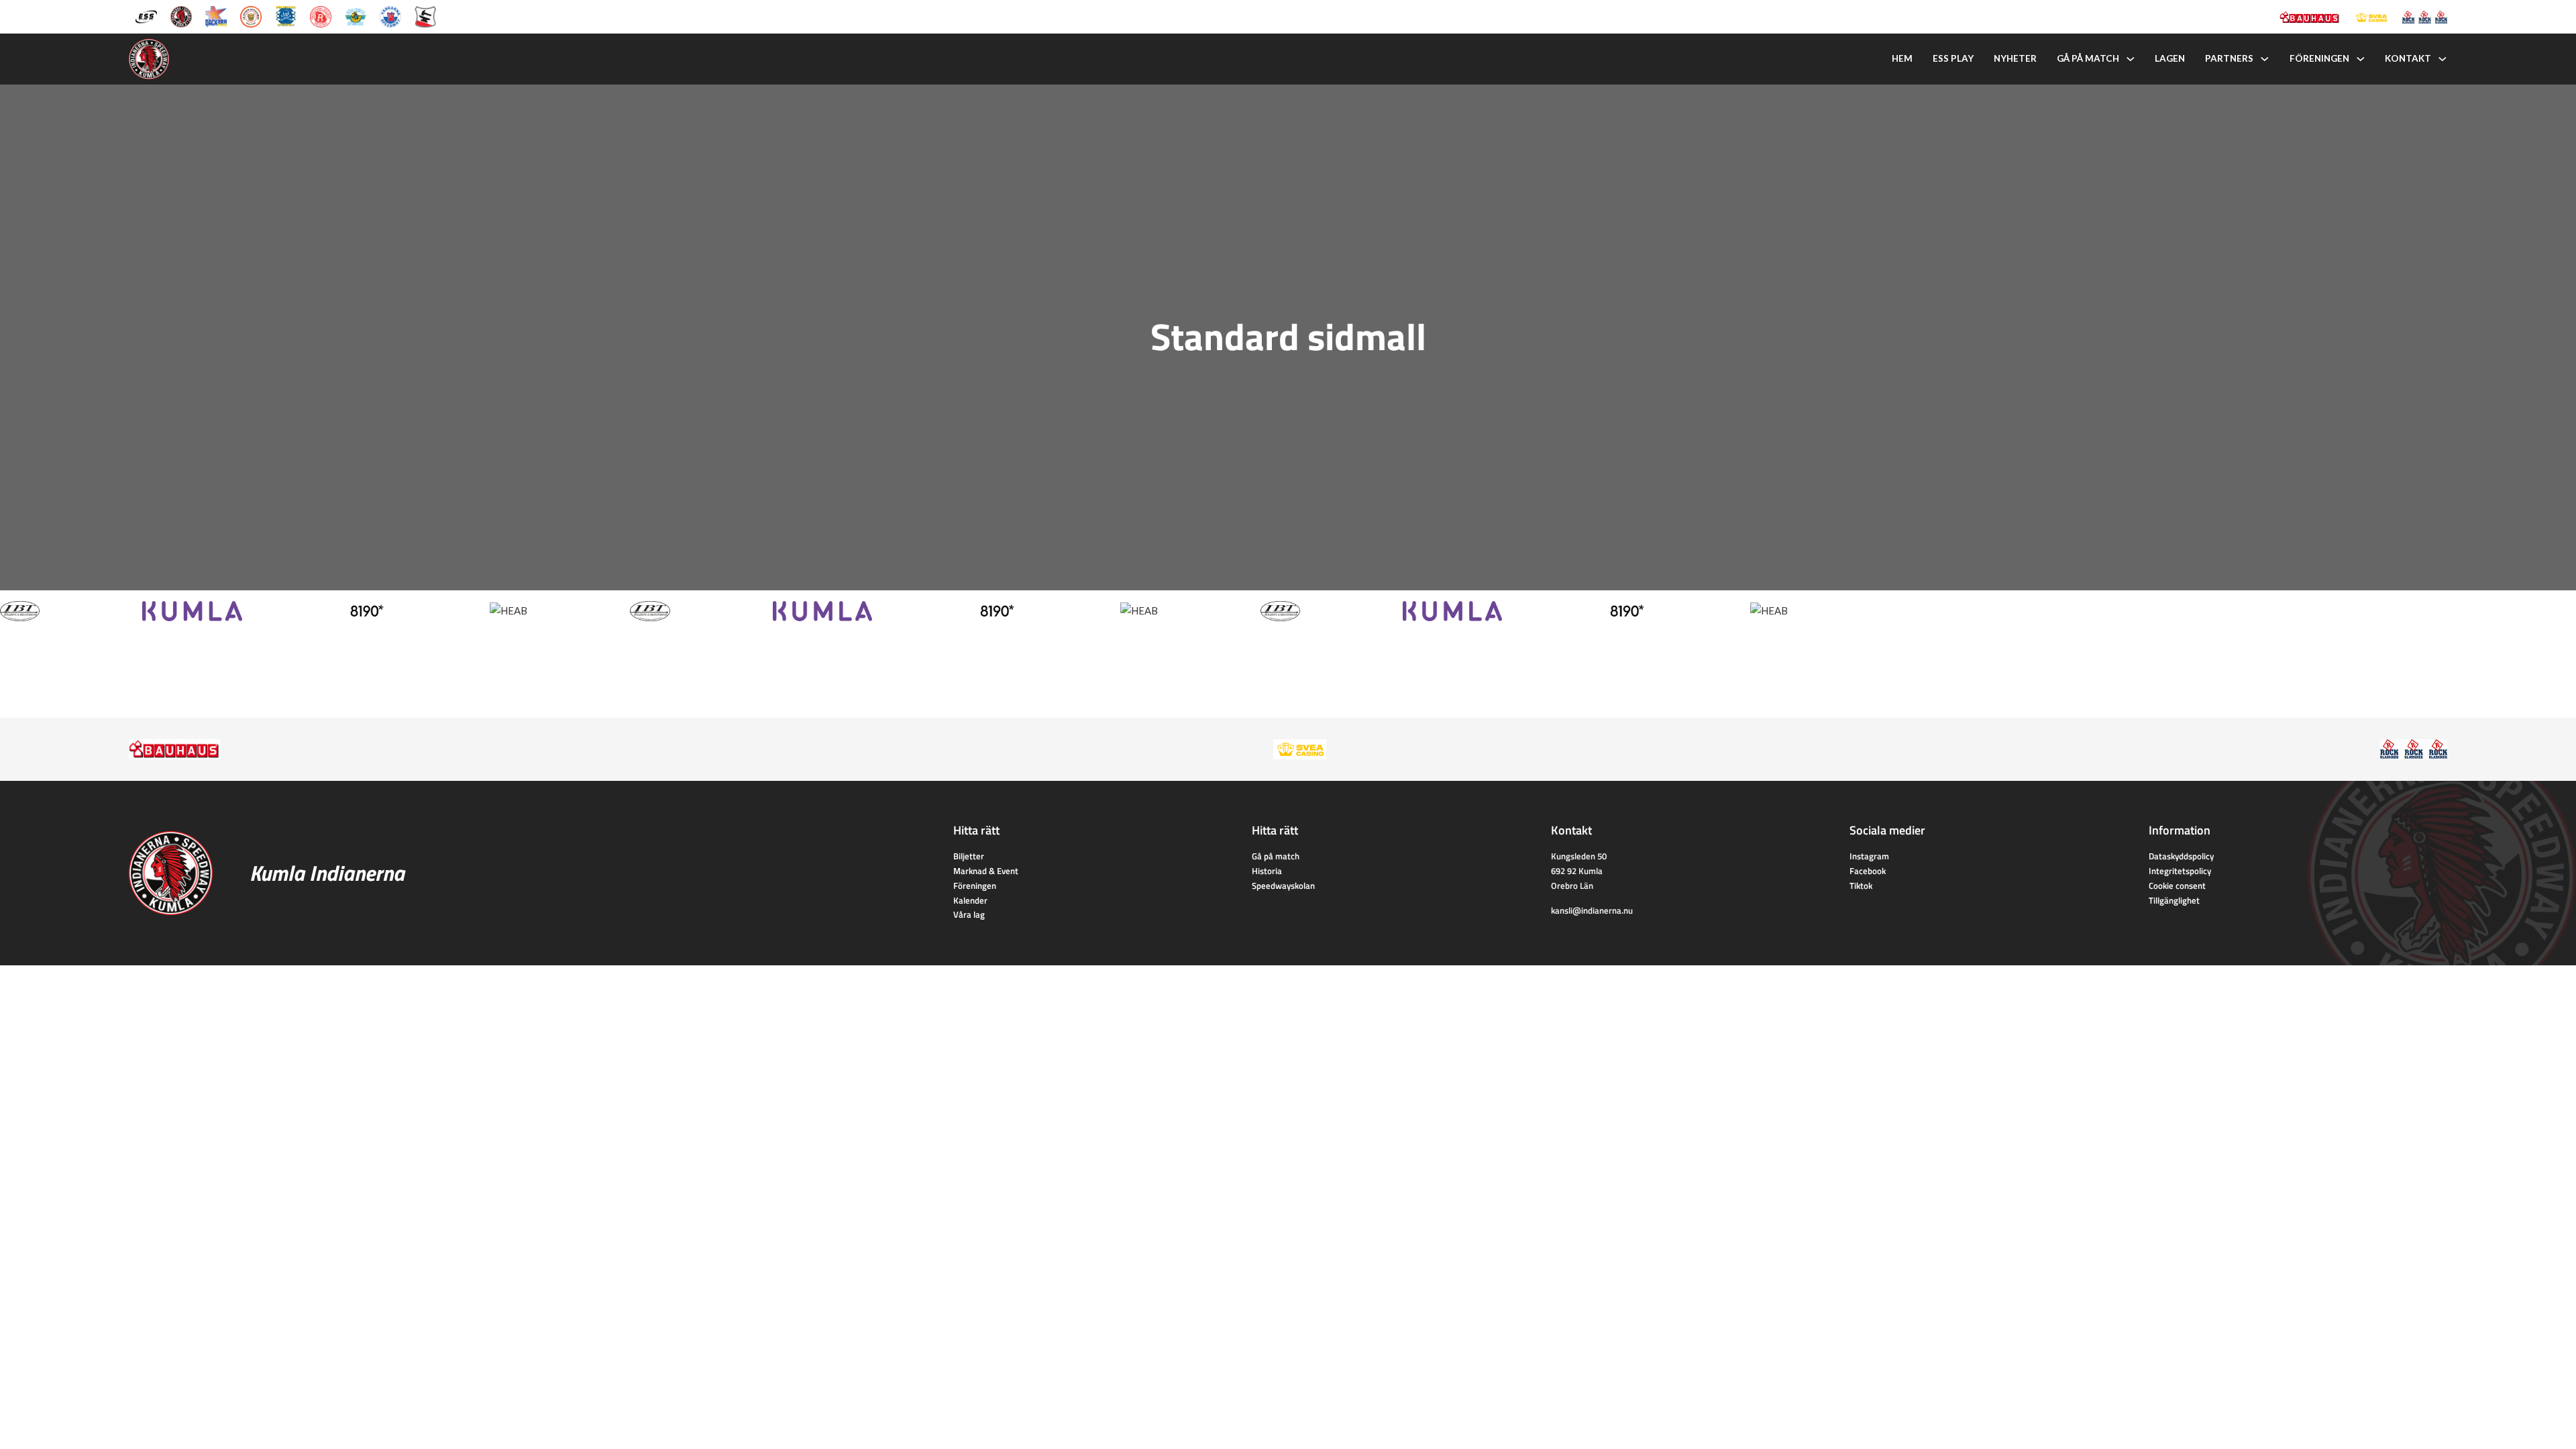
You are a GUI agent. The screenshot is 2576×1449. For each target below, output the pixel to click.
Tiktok (1861, 885)
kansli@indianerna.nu (1592, 910)
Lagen (2170, 58)
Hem (1902, 58)
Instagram (1869, 856)
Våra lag (969, 914)
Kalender (970, 900)
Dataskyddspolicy (2181, 856)
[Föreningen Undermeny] (2361, 59)
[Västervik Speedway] (356, 15)
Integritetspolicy (2180, 871)
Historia (1267, 871)
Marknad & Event (986, 871)
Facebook (1868, 871)
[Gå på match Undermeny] (2131, 59)
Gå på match (2088, 58)
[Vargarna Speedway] (390, 15)
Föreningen (2319, 58)
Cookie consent (2177, 885)
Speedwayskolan (1283, 885)
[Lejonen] (251, 15)
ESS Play (1953, 58)
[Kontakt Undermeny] (2443, 59)
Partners (2229, 58)
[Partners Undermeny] (2265, 59)
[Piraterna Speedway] (286, 15)
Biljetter (969, 856)
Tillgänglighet (2174, 900)
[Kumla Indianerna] (181, 15)
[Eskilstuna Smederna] (425, 15)
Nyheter (2015, 58)
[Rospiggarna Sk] (321, 15)
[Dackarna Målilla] (216, 15)
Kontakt (2408, 58)
